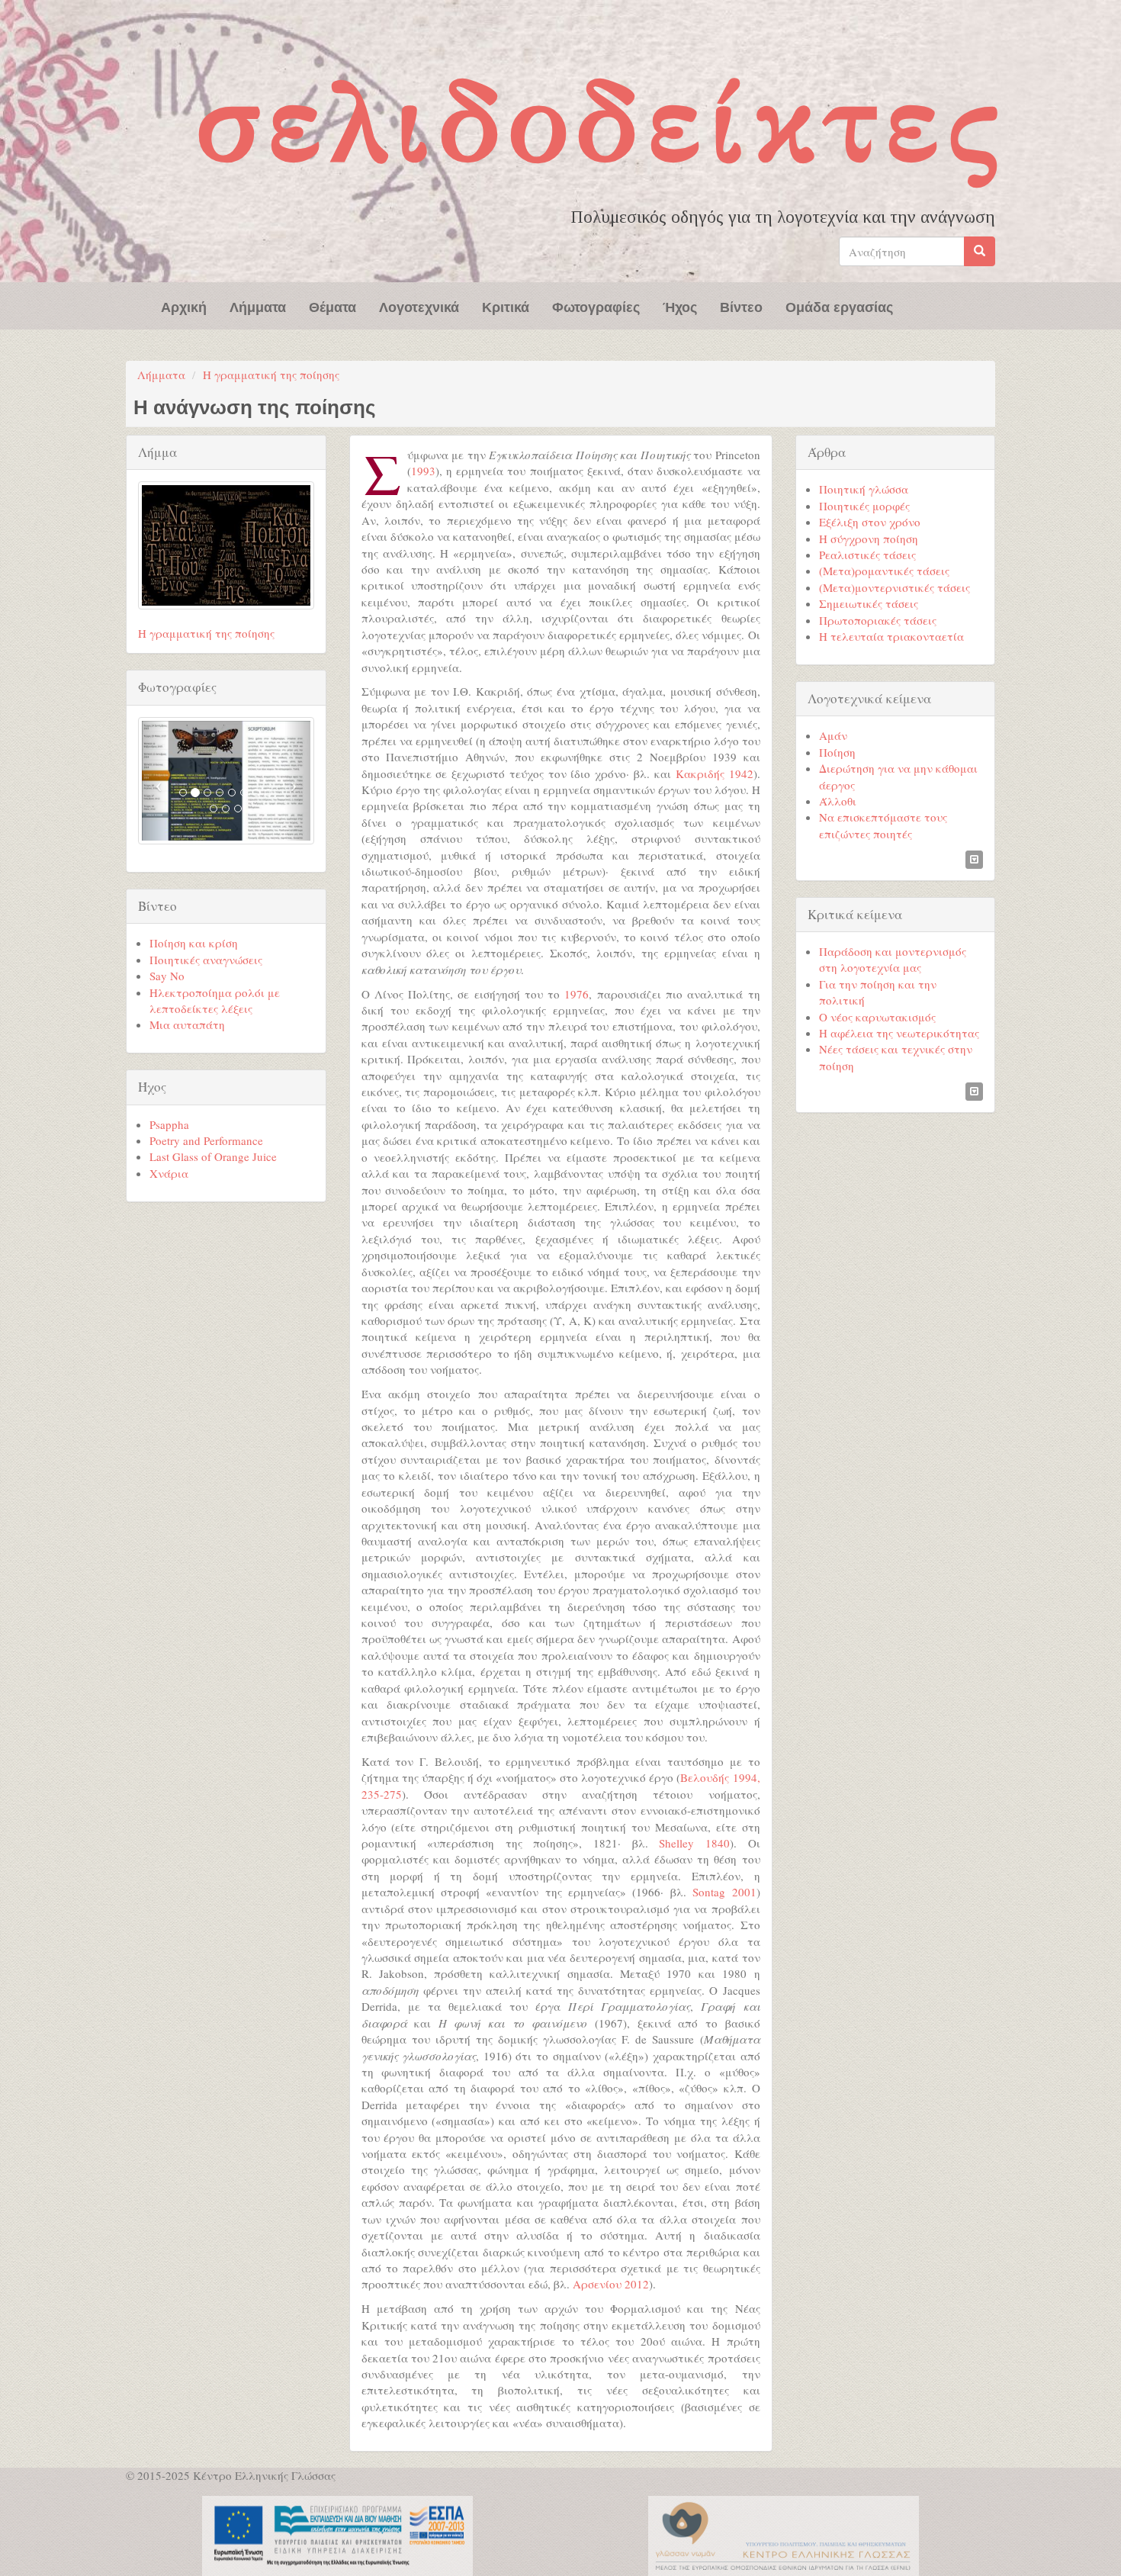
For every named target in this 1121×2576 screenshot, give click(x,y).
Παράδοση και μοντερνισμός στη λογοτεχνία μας (893, 959)
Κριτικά (506, 306)
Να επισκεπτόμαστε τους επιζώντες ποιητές (883, 825)
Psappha (169, 1124)
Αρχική (184, 306)
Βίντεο (741, 306)
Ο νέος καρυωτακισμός (877, 1017)
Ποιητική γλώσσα (864, 489)
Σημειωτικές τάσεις (869, 603)
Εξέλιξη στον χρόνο (870, 522)
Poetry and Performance (206, 1140)
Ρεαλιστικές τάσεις (867, 555)
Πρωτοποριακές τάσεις (878, 620)
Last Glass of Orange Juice (213, 1156)
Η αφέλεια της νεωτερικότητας (899, 1033)
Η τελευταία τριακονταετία (891, 636)
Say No (167, 976)
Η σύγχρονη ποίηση (869, 539)
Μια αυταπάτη (187, 1024)
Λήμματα (258, 306)
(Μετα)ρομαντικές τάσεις (884, 571)
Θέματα (332, 306)
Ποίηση (837, 752)
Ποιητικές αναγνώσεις (206, 960)
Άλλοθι (838, 801)
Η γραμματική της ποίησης (271, 375)
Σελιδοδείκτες (601, 122)
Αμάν (833, 735)
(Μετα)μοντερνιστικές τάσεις (895, 587)
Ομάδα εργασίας (839, 306)
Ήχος (680, 306)
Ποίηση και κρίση (194, 943)
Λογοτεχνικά (419, 306)
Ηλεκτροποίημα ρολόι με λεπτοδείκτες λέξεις (215, 1000)
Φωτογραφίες (596, 306)
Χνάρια (169, 1173)
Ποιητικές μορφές (864, 506)
